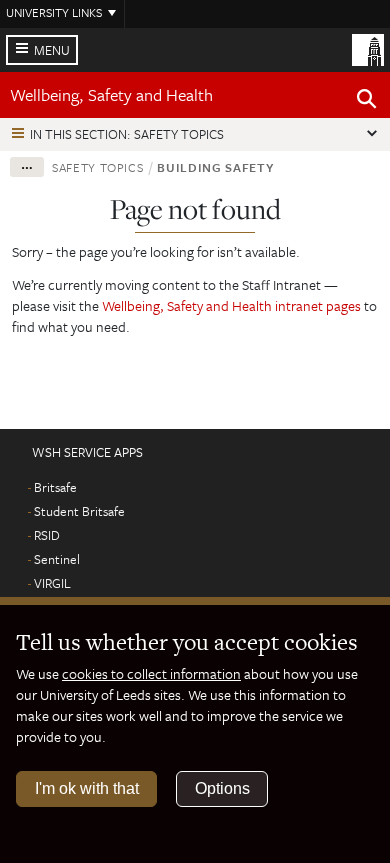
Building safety (215, 167)
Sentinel (57, 559)
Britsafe (55, 487)
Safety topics (97, 167)
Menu (52, 50)
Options (222, 788)
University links (54, 12)
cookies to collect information (151, 673)
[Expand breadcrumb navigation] (27, 167)
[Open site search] (367, 102)
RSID (47, 535)
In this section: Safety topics (127, 134)
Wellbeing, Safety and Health (111, 94)
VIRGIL (52, 583)
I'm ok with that (87, 788)
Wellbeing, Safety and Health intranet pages (233, 305)
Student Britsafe (79, 511)
